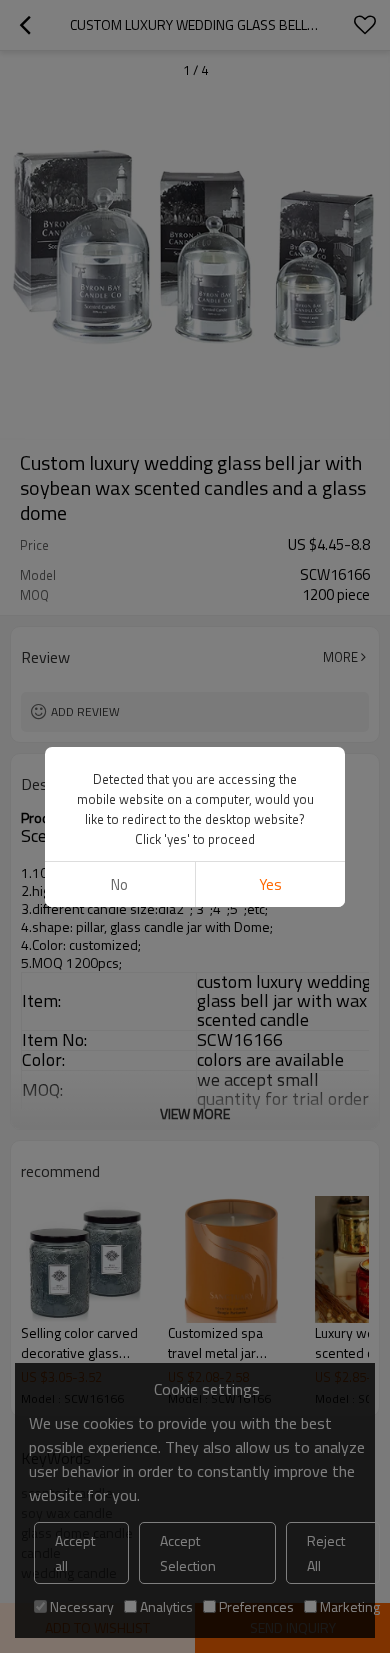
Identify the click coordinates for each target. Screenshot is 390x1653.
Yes (270, 884)
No (119, 884)
